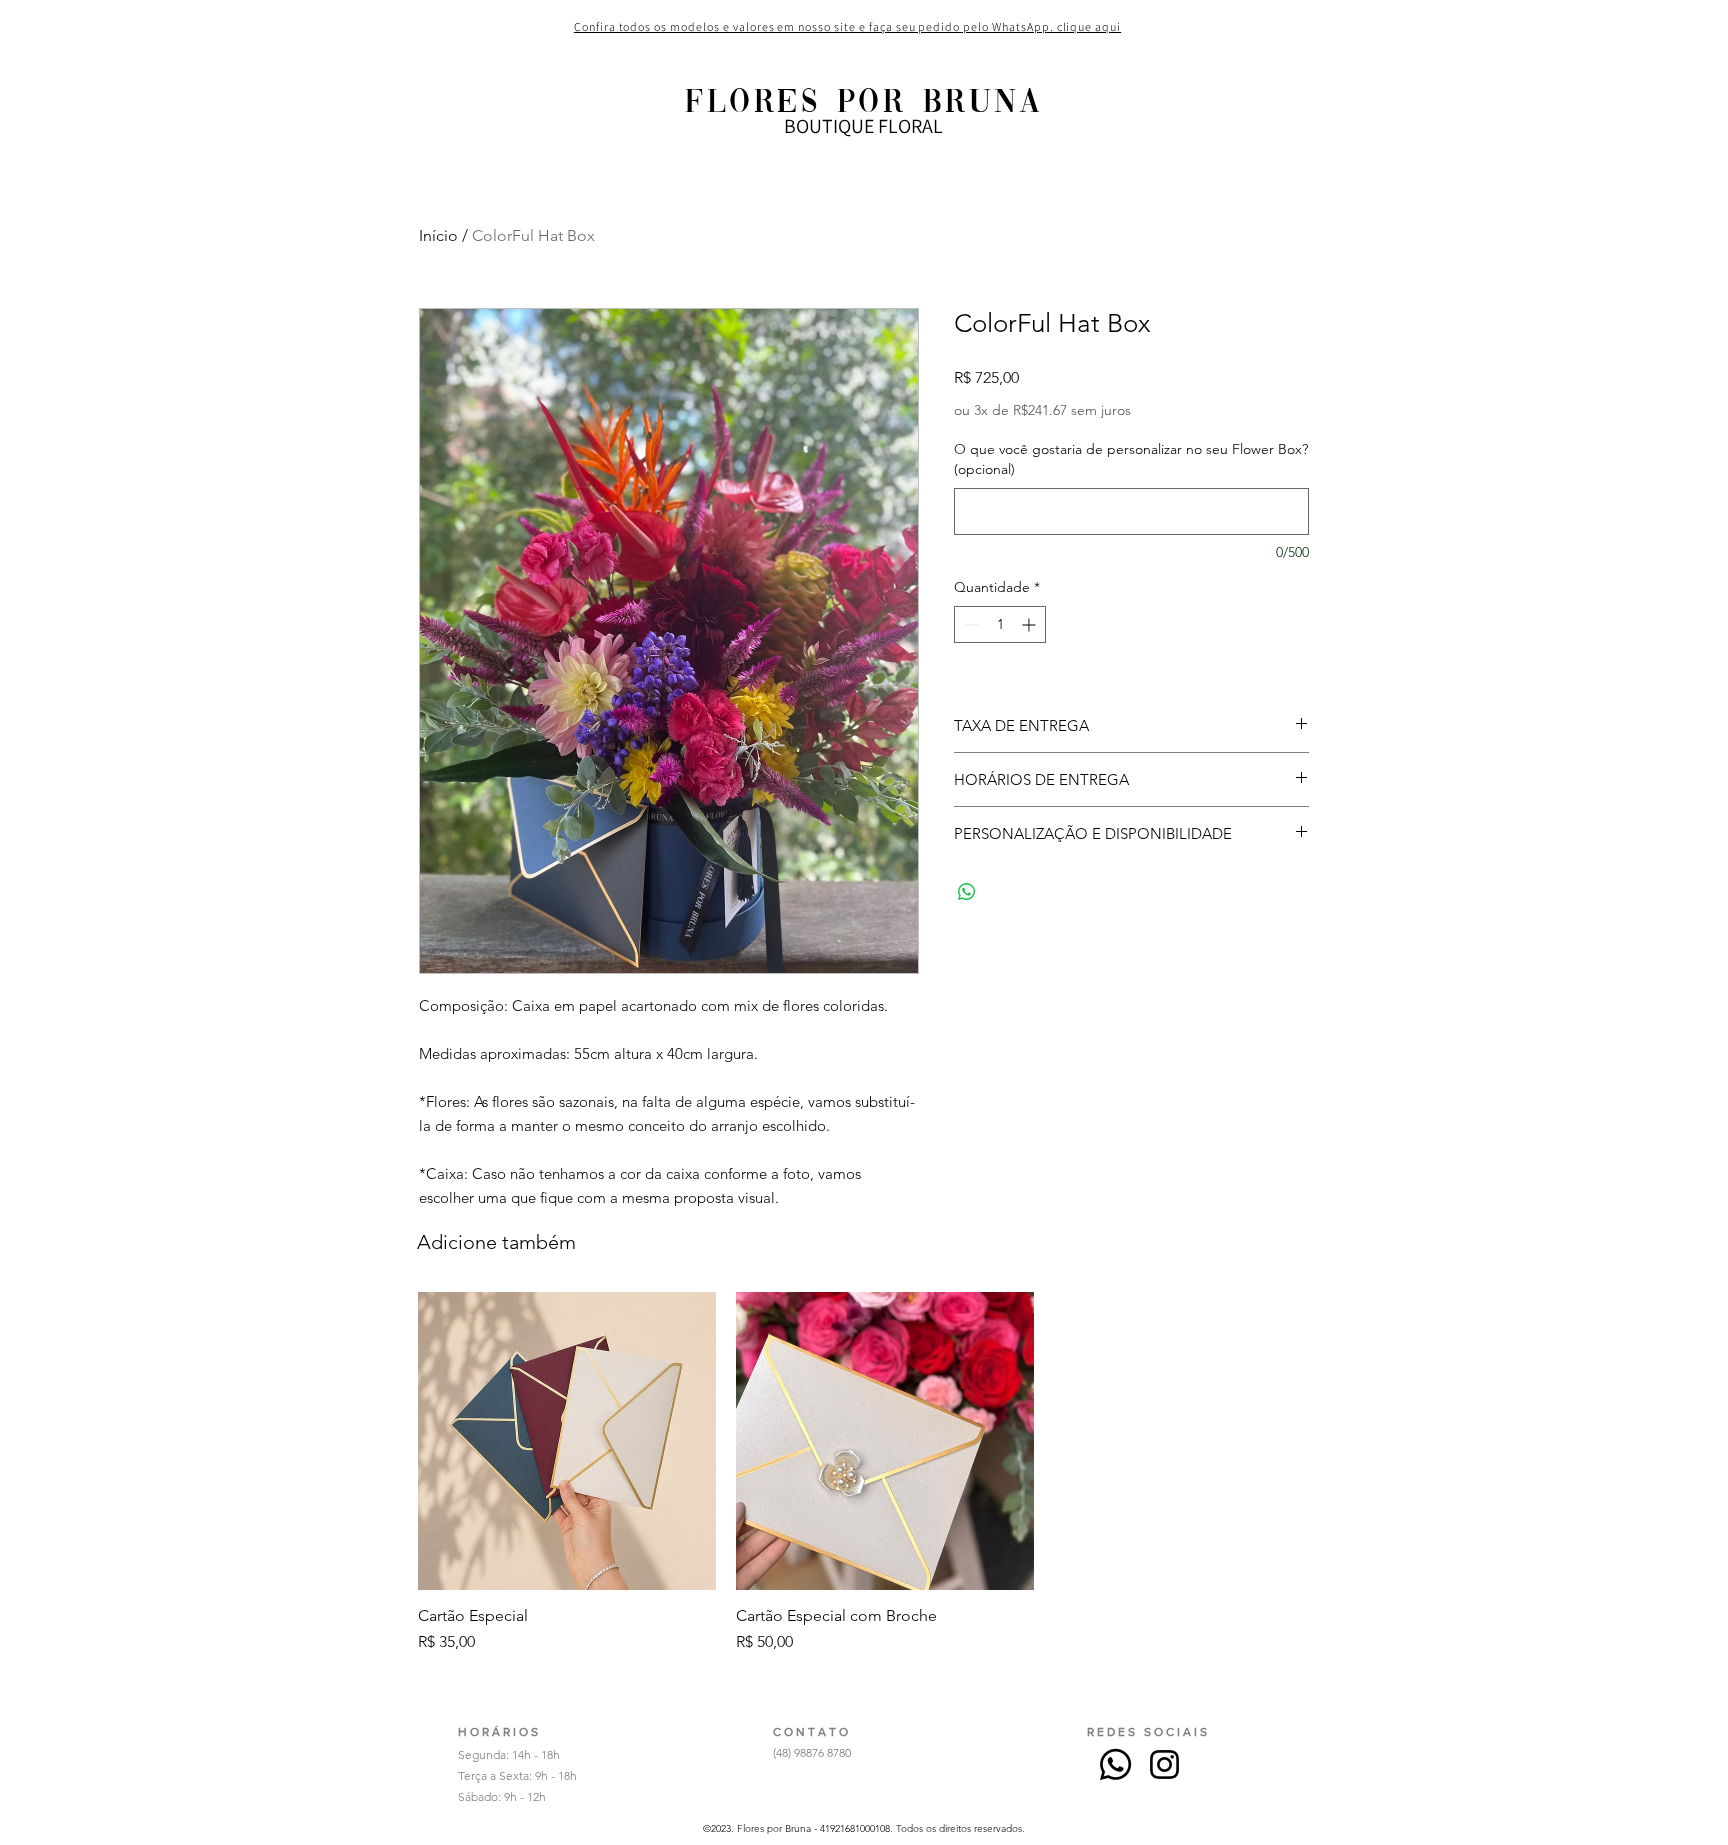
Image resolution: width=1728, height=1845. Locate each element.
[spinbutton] (1000, 624)
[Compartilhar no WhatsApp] (967, 892)
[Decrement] (969, 624)
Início (438, 235)
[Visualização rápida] (567, 1441)
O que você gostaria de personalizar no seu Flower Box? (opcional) (1131, 459)
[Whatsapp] (1115, 1764)
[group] (885, 1473)
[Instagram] (1164, 1764)
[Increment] (1030, 624)
